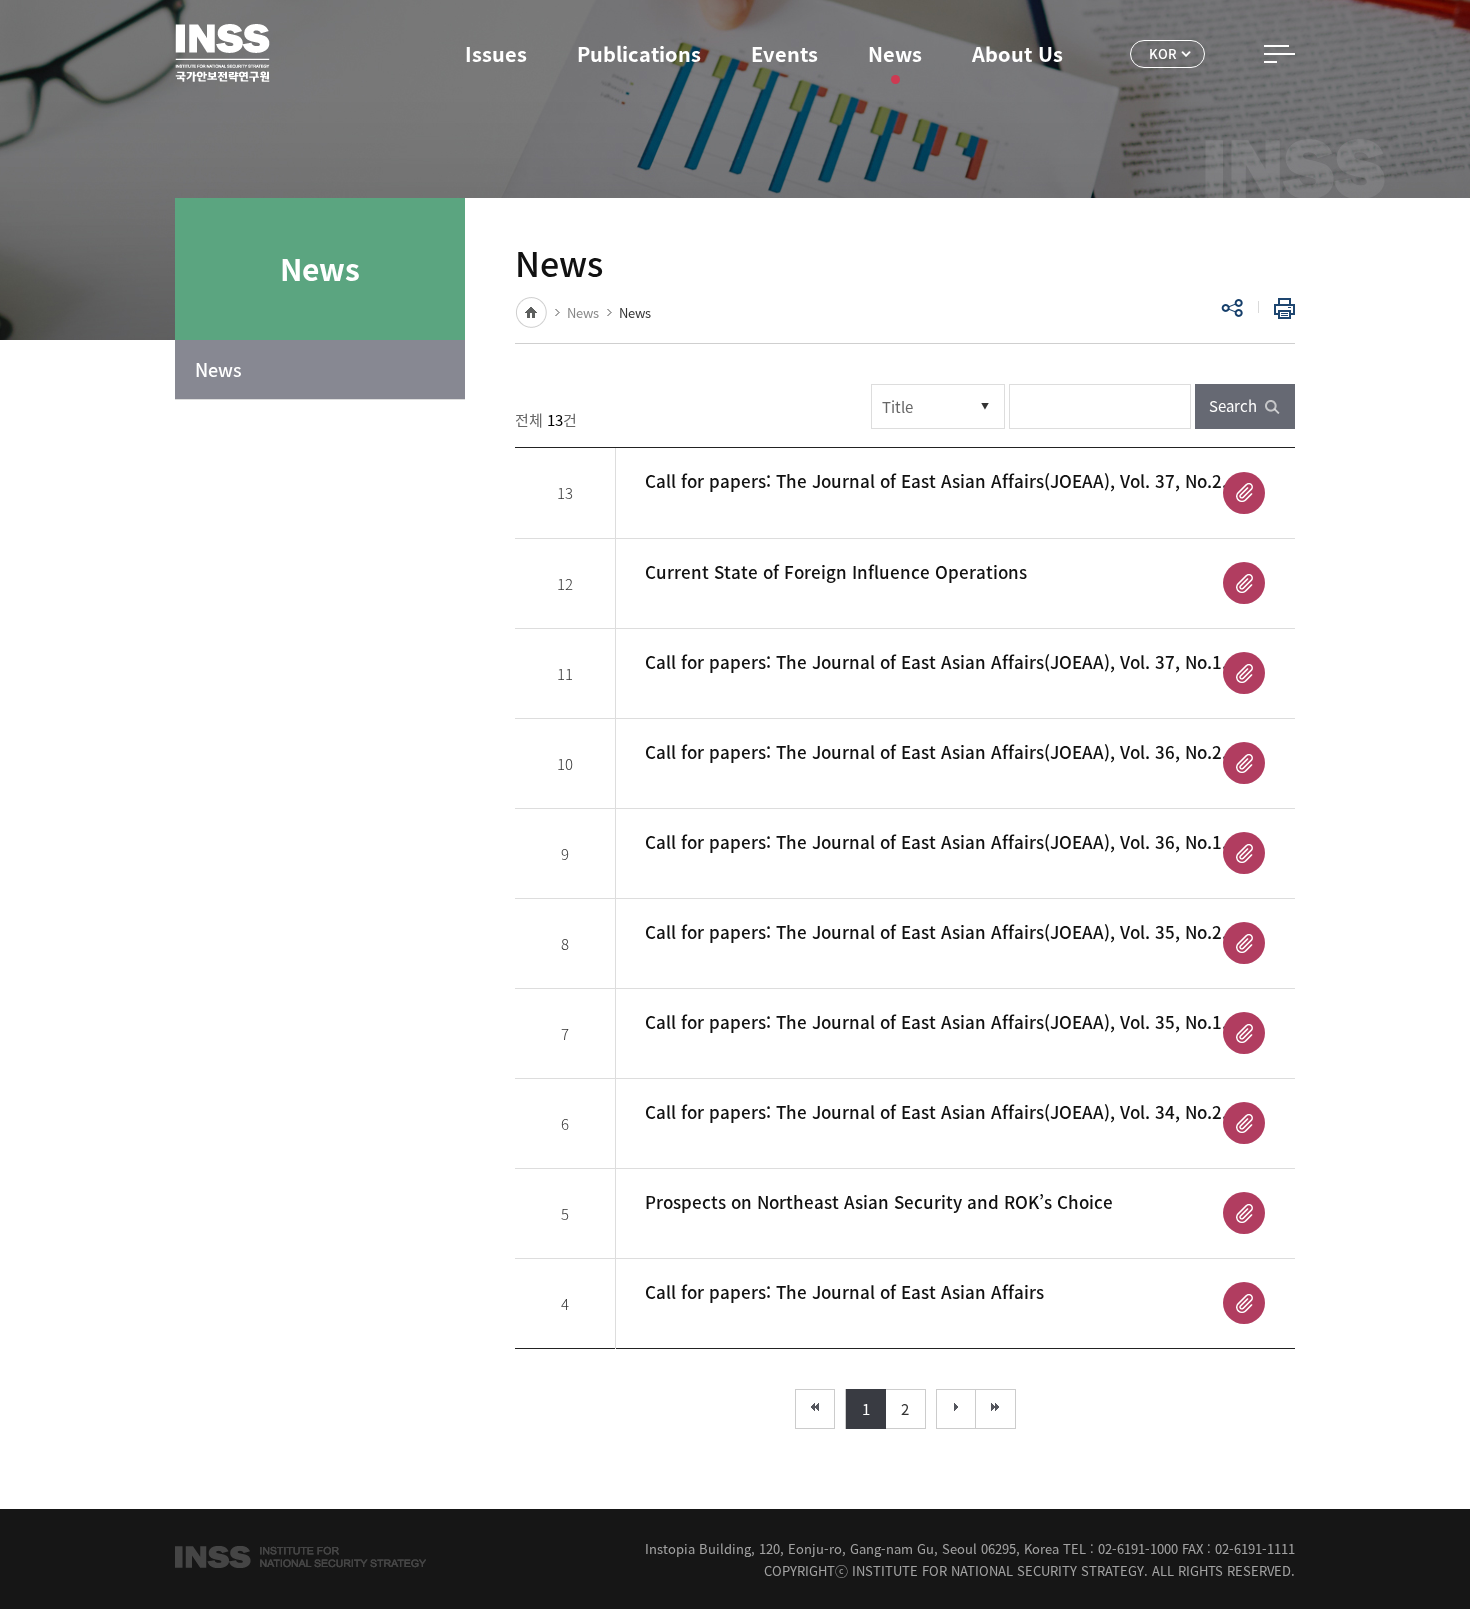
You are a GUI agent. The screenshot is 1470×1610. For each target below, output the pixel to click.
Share (1232, 308)
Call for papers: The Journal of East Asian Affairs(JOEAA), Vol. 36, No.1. (936, 841)
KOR (1163, 53)
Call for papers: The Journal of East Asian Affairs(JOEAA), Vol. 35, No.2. (936, 931)
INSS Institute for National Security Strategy (222, 53)
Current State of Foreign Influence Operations (836, 571)
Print (1280, 308)
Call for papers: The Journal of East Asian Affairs (844, 1291)
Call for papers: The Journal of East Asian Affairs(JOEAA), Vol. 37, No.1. (936, 661)
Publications (639, 53)
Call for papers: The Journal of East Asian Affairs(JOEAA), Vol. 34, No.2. (936, 1111)
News (895, 53)
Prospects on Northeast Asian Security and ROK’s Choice (879, 1201)
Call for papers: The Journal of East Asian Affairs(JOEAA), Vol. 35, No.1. (936, 1021)
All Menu (1279, 54)
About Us (1017, 53)
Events (784, 53)
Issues (496, 53)
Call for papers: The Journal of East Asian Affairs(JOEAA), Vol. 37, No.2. (936, 480)
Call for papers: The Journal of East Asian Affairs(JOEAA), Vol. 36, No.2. (936, 751)
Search (1233, 406)
